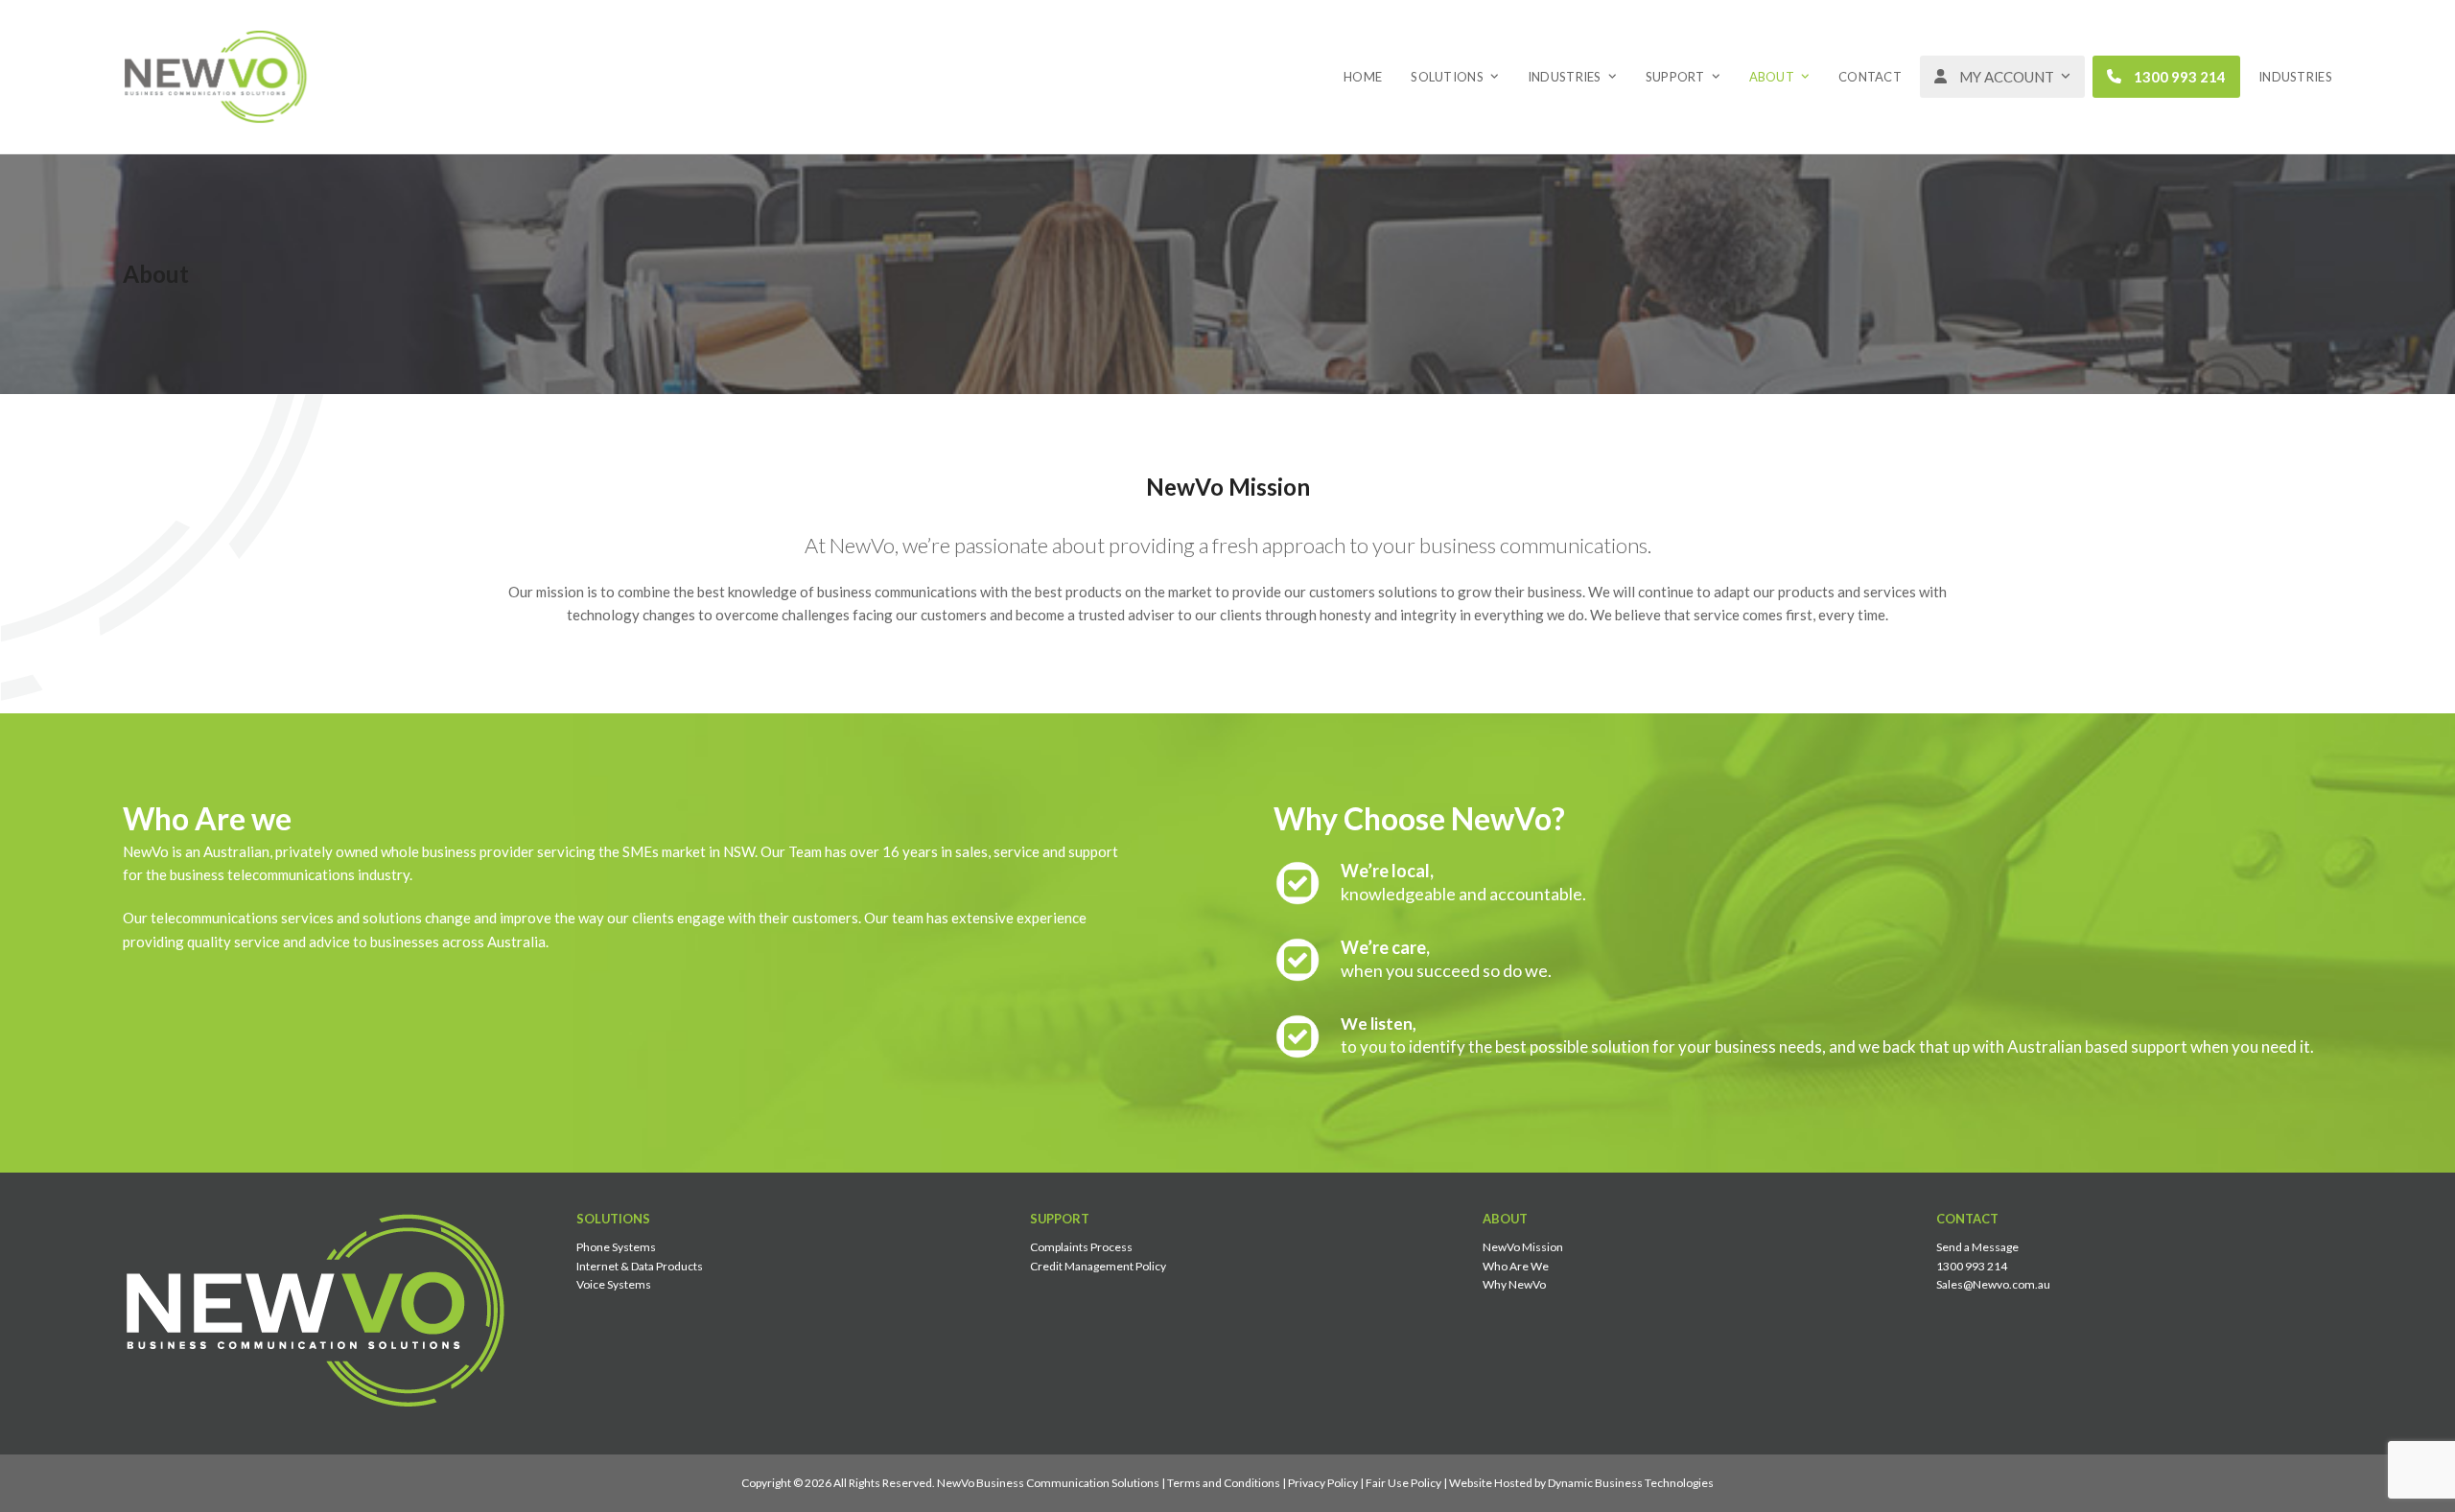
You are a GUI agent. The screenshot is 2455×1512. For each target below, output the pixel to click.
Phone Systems (616, 1247)
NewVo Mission (1523, 1247)
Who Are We (1516, 1266)
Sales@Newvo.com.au (1993, 1284)
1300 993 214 (1972, 1266)
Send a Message (1977, 1247)
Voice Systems (614, 1284)
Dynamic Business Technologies (1631, 1483)
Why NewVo (1514, 1284)
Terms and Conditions (1224, 1483)
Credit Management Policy (1098, 1266)
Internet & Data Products (640, 1266)
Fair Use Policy (1403, 1483)
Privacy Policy (1323, 1483)
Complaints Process (1081, 1247)
